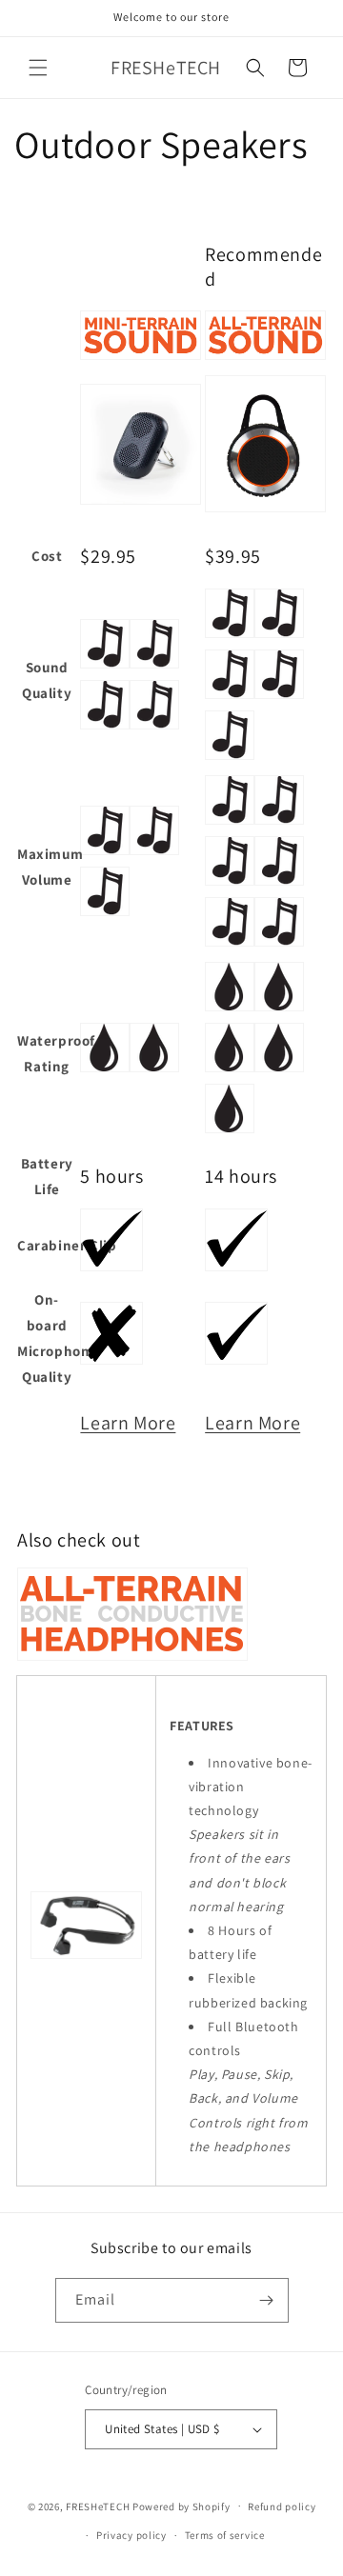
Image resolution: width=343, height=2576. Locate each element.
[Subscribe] (267, 2300)
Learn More (128, 1423)
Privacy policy (131, 2535)
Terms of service (225, 2535)
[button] (38, 68)
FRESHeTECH (98, 2506)
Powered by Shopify (182, 2506)
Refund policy (282, 2506)
